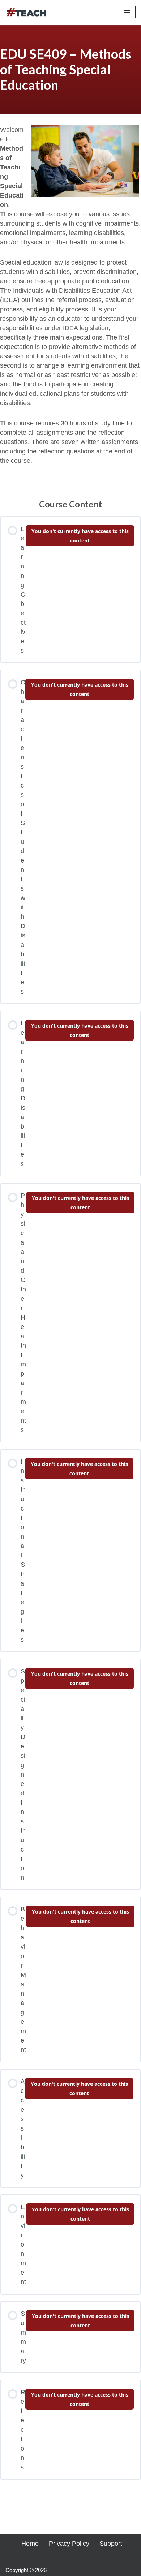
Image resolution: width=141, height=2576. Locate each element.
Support (111, 2544)
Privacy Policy (69, 2544)
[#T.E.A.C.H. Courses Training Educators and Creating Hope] (27, 12)
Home (30, 2544)
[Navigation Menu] (127, 12)
